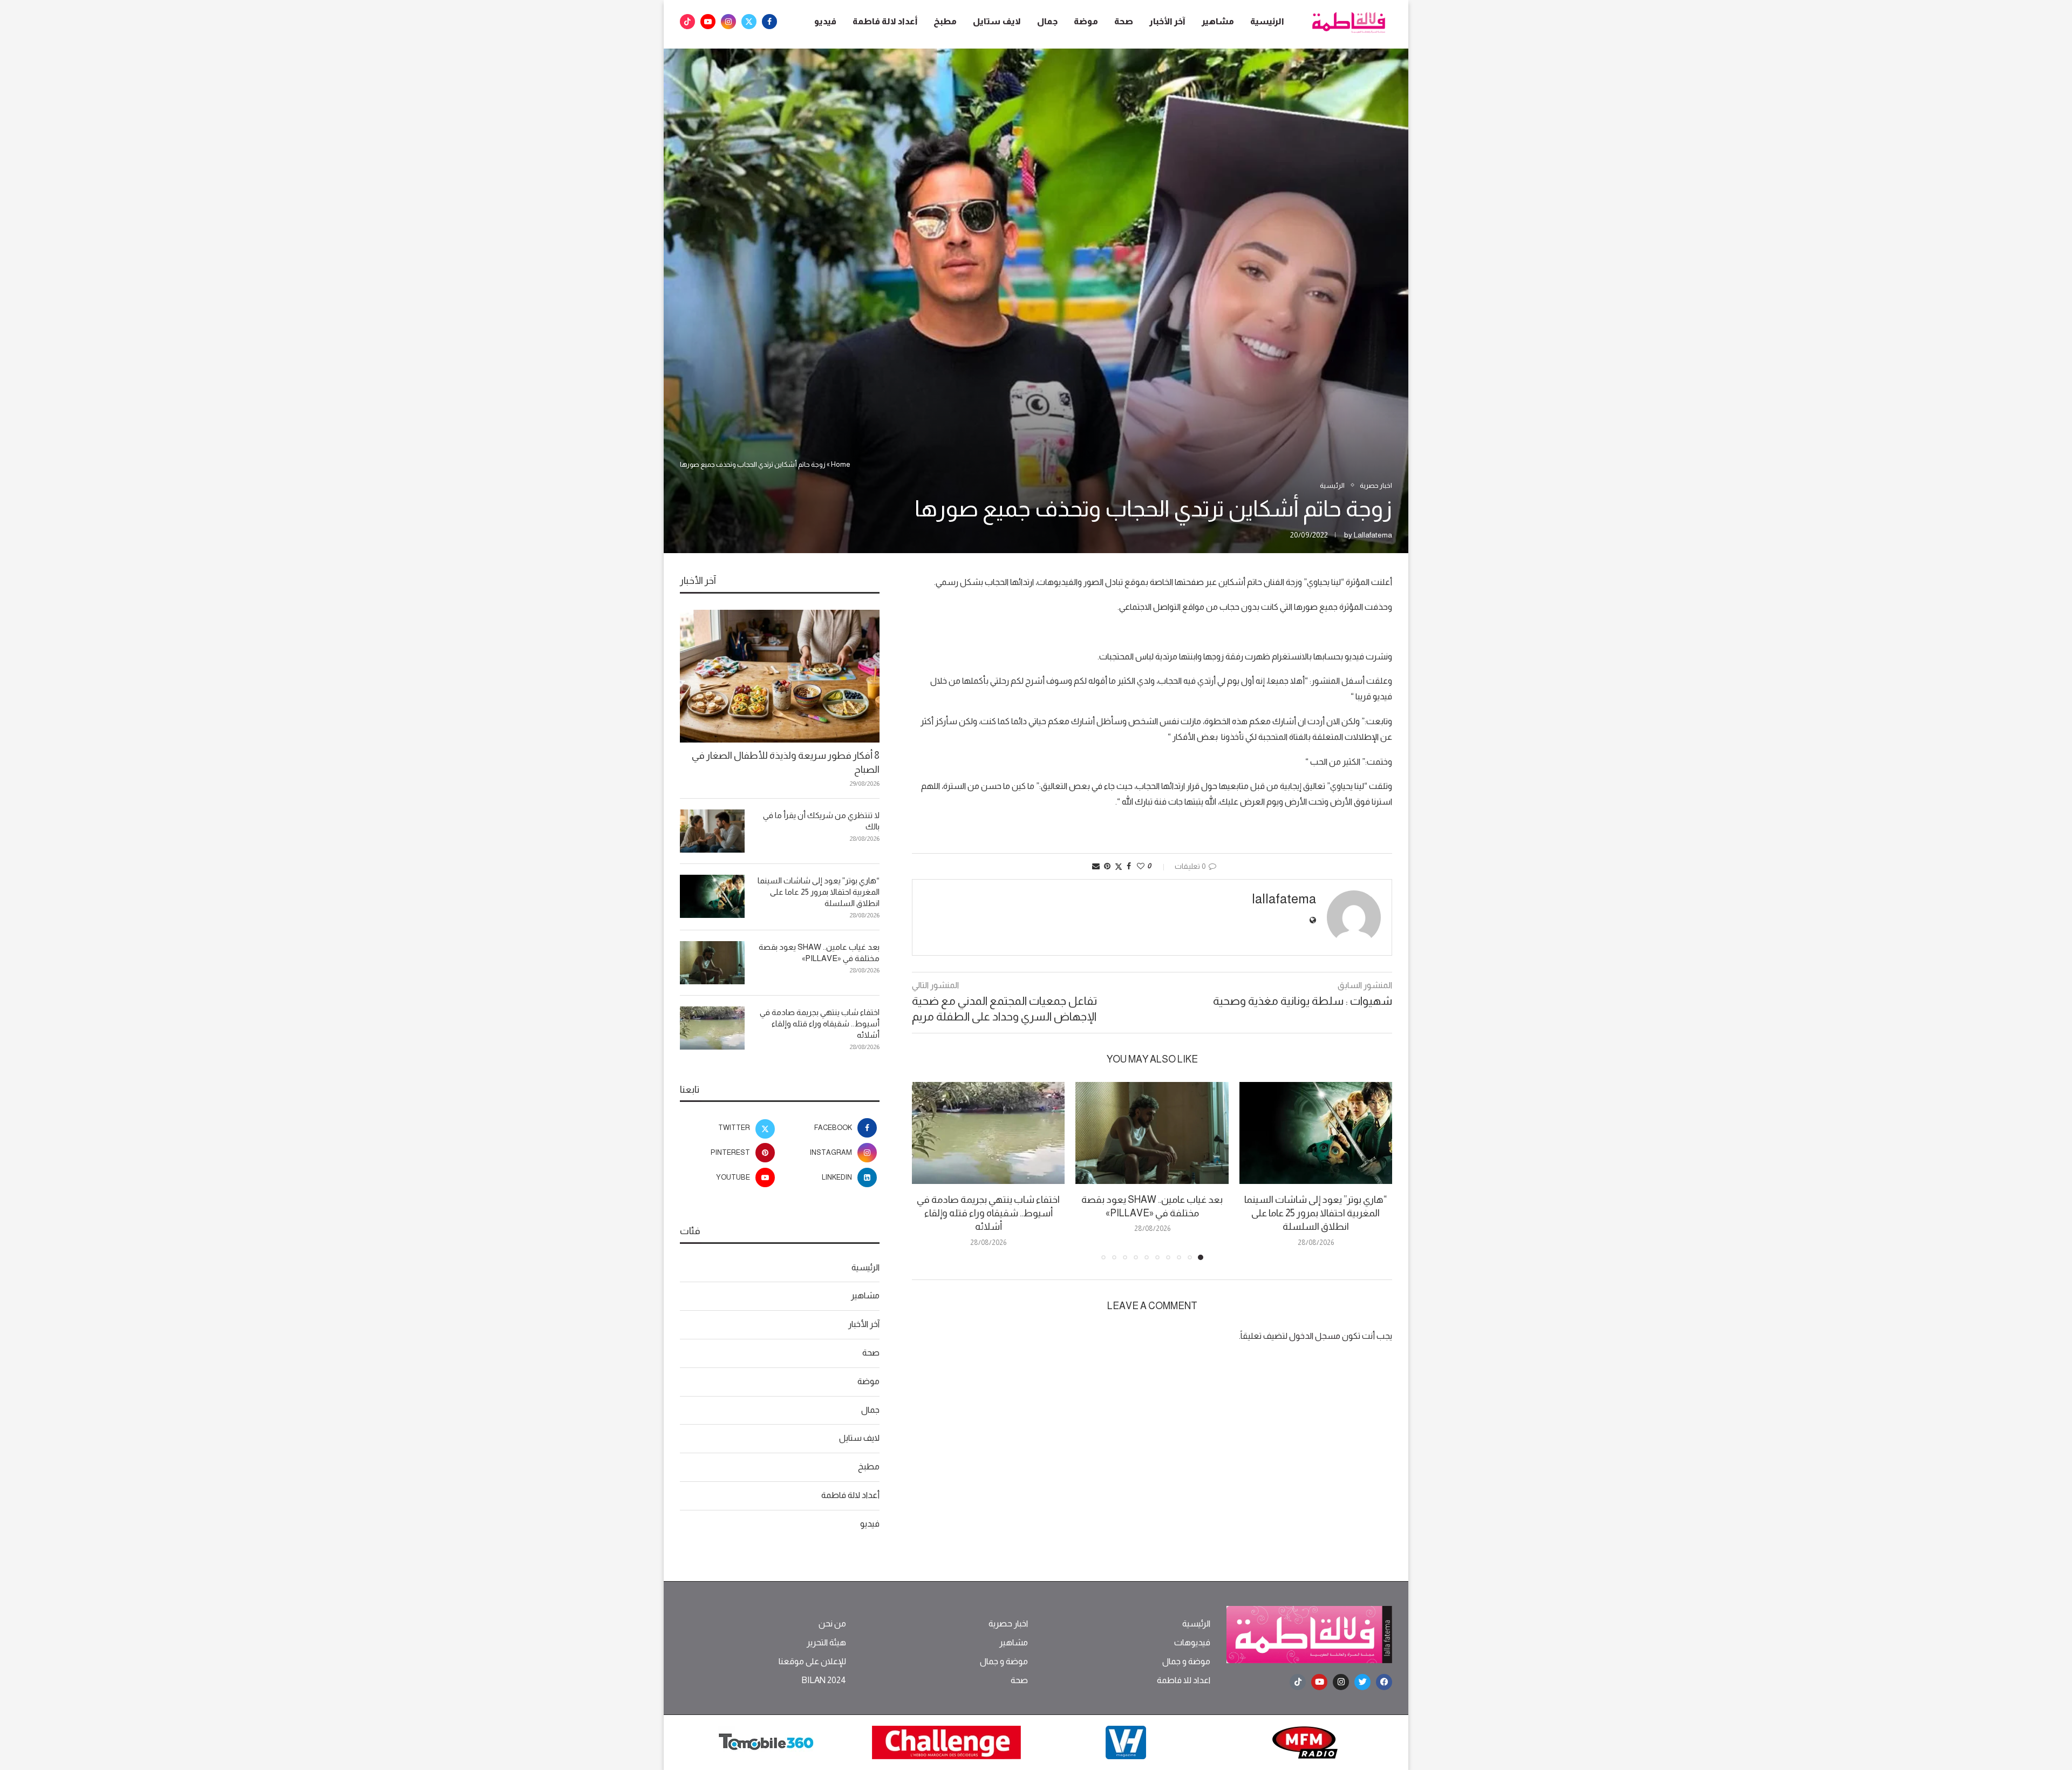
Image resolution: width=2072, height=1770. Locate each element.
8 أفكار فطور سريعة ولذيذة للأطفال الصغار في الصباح (786, 762)
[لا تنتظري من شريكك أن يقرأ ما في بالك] (712, 831)
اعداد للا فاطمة (1184, 1680)
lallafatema (1373, 535)
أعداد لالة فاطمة (885, 21)
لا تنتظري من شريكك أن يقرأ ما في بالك (821, 821)
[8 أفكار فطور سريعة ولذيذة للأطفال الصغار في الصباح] (780, 676)
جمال (1047, 21)
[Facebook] (769, 22)
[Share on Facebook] (1129, 866)
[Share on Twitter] (1119, 866)
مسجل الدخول (1315, 1336)
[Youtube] (708, 22)
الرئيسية (1267, 21)
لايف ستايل (997, 21)
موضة (1086, 21)
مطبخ (945, 21)
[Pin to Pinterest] (1107, 866)
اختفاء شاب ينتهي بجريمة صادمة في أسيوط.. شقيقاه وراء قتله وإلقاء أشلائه (988, 1213)
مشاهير (1218, 21)
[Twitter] (749, 22)
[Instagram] (728, 22)
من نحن (832, 1624)
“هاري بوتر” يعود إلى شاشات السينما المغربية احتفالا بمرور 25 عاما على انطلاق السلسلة (1316, 1213)
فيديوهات (1192, 1643)
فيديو (825, 21)
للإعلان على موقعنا (812, 1662)
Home (841, 464)
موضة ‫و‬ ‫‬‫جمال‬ (1186, 1662)
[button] (926, 1170)
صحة (1124, 21)
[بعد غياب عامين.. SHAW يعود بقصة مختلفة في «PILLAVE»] (1152, 1133)
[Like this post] (1141, 866)
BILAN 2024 (824, 1680)
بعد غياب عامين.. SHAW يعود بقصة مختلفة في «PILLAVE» (819, 952)
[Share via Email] (1096, 866)
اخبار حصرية (1008, 1624)
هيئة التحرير (826, 1643)
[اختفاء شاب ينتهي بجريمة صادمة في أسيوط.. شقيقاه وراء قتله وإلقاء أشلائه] (988, 1133)
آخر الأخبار (1167, 21)
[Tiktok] (687, 22)
